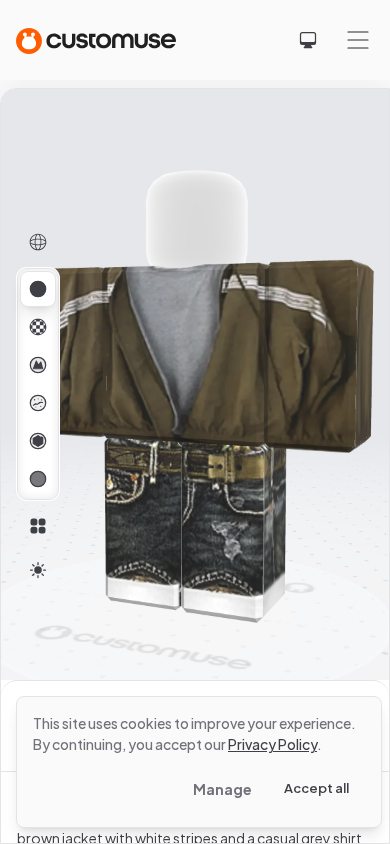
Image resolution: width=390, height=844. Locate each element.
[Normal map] (38, 365)
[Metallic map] (38, 441)
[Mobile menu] (358, 40)
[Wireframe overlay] (38, 242)
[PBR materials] (38, 289)
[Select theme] (308, 40)
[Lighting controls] (38, 570)
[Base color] (38, 327)
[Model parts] (38, 526)
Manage (222, 789)
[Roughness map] (38, 403)
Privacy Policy (272, 744)
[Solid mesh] (38, 479)
